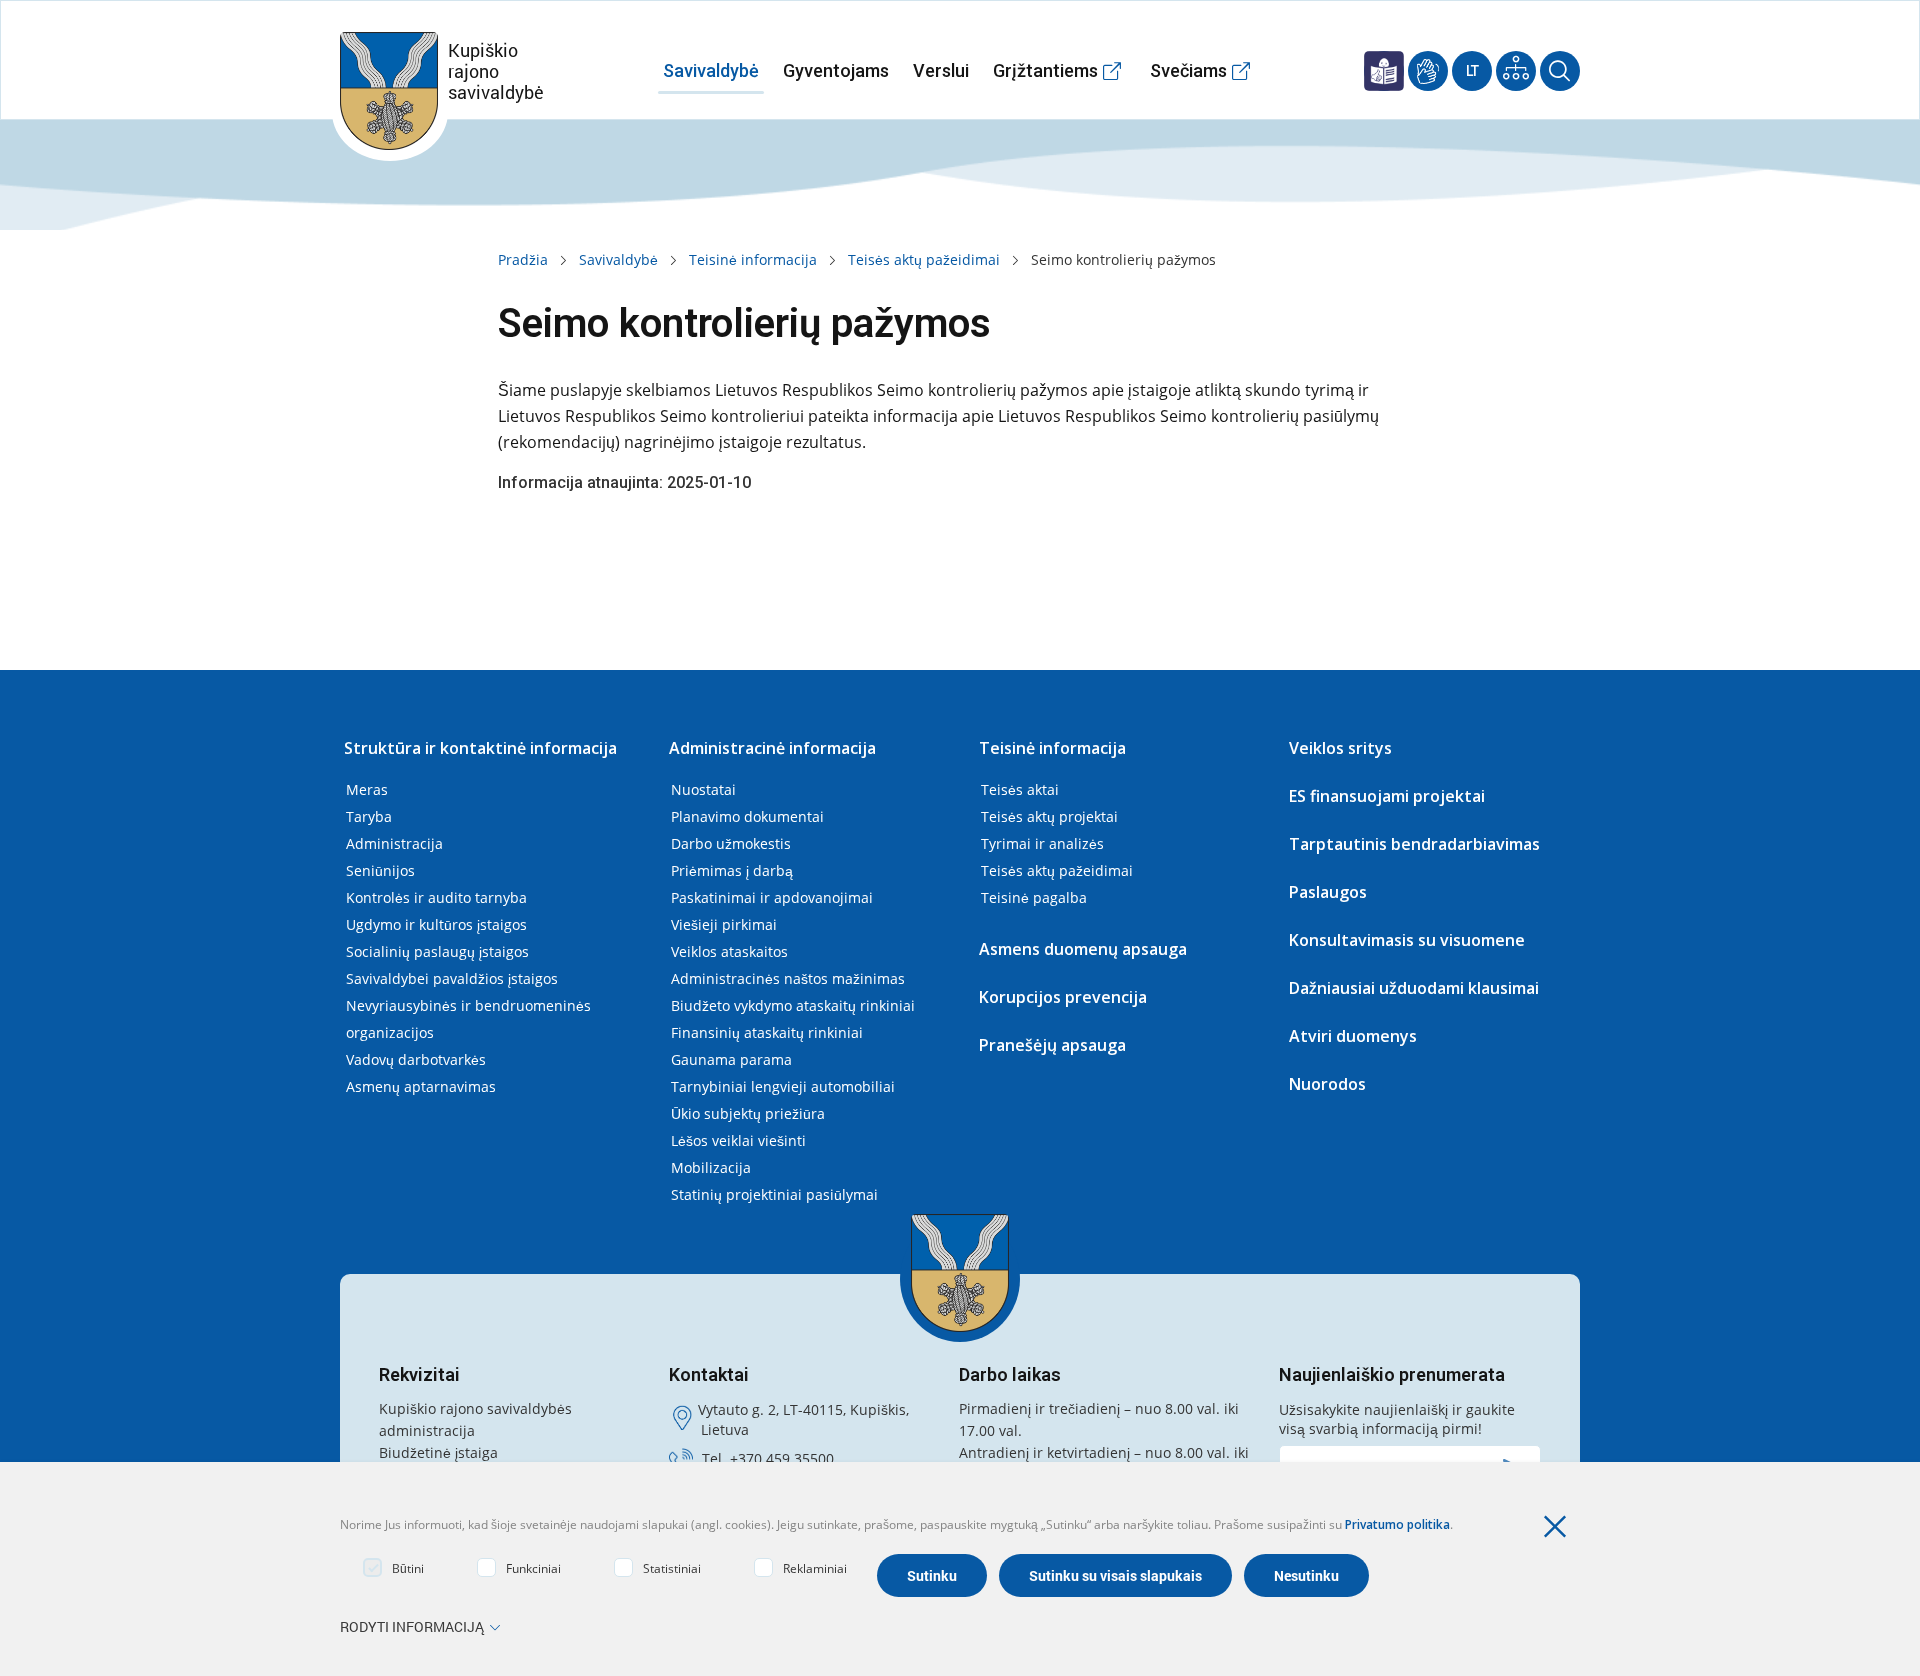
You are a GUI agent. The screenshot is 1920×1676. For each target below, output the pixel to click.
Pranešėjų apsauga (1052, 1045)
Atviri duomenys (1353, 1036)
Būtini (408, 1568)
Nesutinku (1306, 1575)
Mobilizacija (711, 1167)
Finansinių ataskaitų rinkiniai (767, 1032)
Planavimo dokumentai (747, 816)
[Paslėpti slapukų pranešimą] (1560, 1527)
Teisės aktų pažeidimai (924, 259)
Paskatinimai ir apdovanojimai (772, 897)
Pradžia (523, 259)
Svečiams (1188, 70)
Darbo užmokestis (731, 843)
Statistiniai (672, 1568)
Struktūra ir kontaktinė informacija (480, 748)
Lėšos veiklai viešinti (738, 1140)
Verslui (941, 70)
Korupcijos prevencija (1063, 997)
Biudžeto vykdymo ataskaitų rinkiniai (793, 1005)
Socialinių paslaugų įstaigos (437, 951)
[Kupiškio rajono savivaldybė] (960, 1273)
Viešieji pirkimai (724, 924)
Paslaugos (1328, 892)
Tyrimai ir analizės (1042, 843)
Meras (367, 789)
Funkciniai (533, 1568)
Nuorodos (1327, 1084)
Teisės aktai (1020, 789)
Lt (1472, 71)
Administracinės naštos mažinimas (788, 978)
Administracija (394, 843)
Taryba (369, 816)
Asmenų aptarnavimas (421, 1086)
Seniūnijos (380, 870)
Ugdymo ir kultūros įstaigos (436, 924)
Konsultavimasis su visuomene (1407, 940)
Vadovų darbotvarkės (416, 1059)
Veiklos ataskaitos (729, 951)
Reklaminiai (815, 1568)
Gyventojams (836, 70)
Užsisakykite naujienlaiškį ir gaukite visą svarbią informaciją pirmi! (1397, 1419)
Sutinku (932, 1575)
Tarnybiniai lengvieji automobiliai (783, 1086)
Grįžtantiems (1045, 70)
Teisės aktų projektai (1049, 816)
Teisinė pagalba (1034, 897)
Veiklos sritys (1340, 748)
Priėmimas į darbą (732, 870)
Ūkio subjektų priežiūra (748, 1113)
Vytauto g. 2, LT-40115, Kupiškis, (803, 1409)
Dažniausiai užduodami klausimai (1414, 988)
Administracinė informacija (772, 748)
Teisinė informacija (753, 259)
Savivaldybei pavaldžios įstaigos (452, 978)
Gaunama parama (731, 1059)
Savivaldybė (711, 70)
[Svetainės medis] (1516, 71)
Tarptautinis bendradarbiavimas (1414, 844)
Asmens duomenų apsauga (1083, 949)
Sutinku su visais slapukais (1115, 1575)
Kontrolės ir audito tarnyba (436, 897)
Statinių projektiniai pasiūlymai (774, 1194)
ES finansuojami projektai (1387, 796)
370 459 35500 (786, 1458)
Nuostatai (703, 789)
